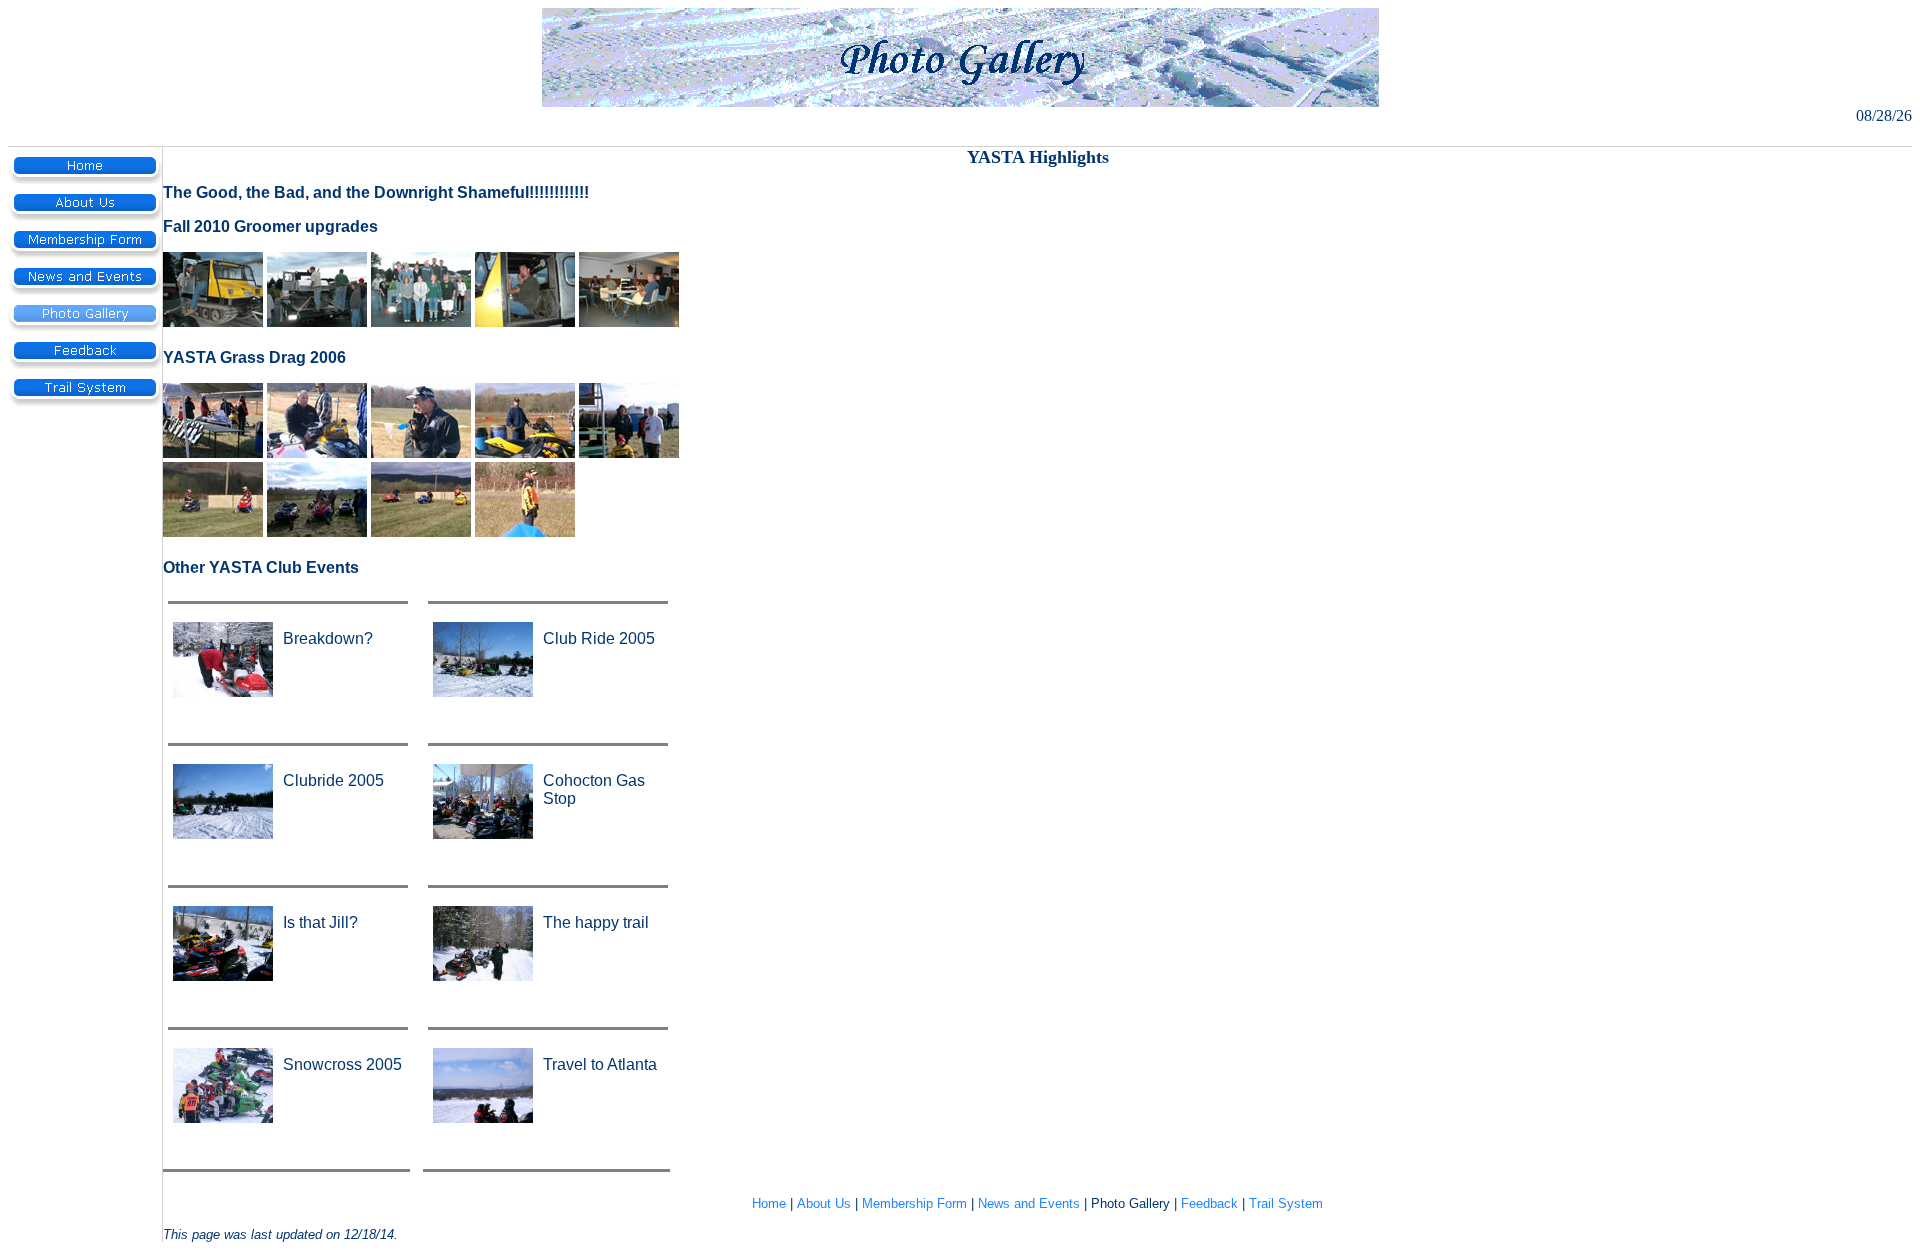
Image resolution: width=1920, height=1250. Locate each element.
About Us (824, 1203)
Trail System (1286, 1203)
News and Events (1029, 1203)
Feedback (1209, 1203)
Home (769, 1203)
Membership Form (914, 1203)
